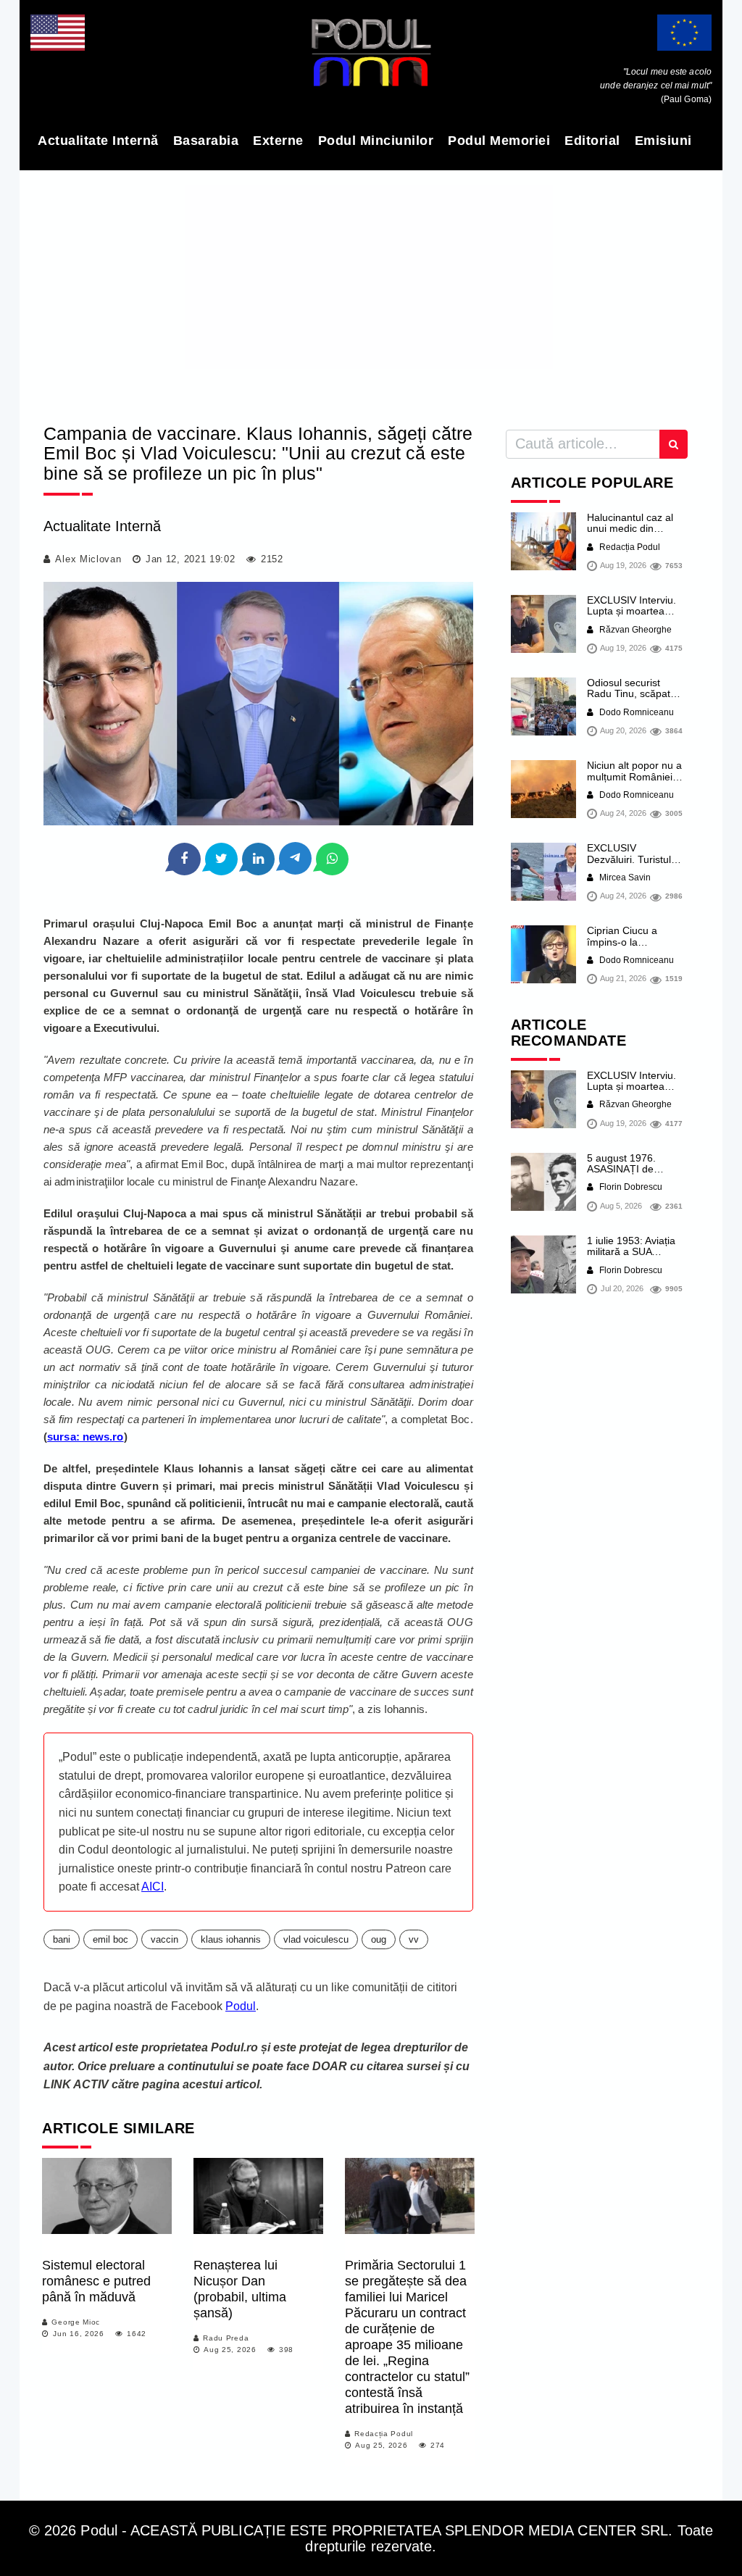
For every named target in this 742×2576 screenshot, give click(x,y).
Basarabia (206, 141)
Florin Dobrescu (630, 1187)
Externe (278, 141)
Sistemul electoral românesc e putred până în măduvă (96, 2281)
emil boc (111, 1939)
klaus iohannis (231, 1939)
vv (414, 1939)
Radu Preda (226, 2338)
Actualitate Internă (98, 141)
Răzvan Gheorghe (634, 630)
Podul (241, 2006)
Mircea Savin (624, 878)
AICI (153, 1887)
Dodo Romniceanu (635, 712)
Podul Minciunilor (376, 141)
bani (62, 1939)
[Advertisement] (371, 292)
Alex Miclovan (88, 559)
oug (379, 1939)
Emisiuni (663, 141)
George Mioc (76, 2322)
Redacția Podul (384, 2434)
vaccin (164, 1939)
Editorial (592, 141)
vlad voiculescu (316, 1939)
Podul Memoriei (499, 141)
